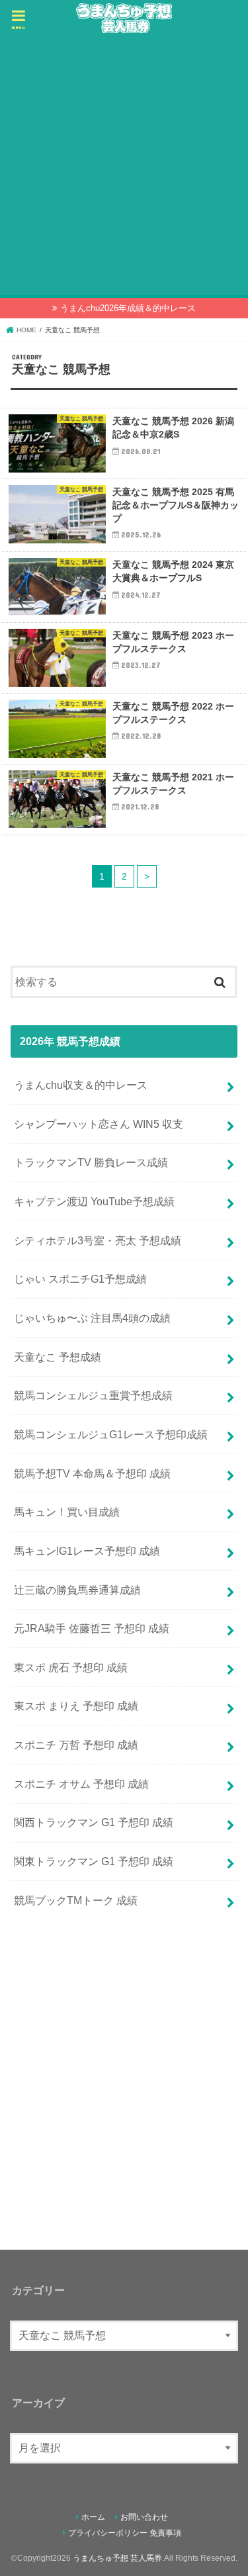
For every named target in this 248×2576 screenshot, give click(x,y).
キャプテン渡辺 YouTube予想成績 (94, 1201)
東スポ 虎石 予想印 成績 (71, 1667)
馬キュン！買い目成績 (67, 1512)
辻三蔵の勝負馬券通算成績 (77, 1590)
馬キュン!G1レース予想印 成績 (87, 1551)
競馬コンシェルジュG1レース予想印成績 (111, 1434)
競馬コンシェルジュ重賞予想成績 (93, 1395)
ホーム (93, 2517)
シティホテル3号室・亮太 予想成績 (98, 1240)
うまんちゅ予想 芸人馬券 (117, 2558)
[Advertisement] (124, 166)
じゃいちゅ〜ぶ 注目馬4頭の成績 (92, 1318)
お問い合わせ (144, 2517)
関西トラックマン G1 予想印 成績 (94, 1822)
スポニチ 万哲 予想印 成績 (76, 1745)
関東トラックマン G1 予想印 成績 (94, 1861)
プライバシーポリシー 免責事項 (125, 2533)
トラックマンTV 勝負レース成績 (91, 1162)
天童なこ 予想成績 (58, 1357)
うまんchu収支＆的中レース (81, 1085)
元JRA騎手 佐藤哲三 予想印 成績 (92, 1628)
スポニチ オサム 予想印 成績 (81, 1784)
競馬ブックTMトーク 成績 (76, 1900)
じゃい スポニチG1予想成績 (80, 1279)
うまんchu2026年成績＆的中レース (128, 308)
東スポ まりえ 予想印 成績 (76, 1706)
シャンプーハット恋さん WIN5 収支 (99, 1124)
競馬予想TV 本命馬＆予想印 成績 (92, 1473)
